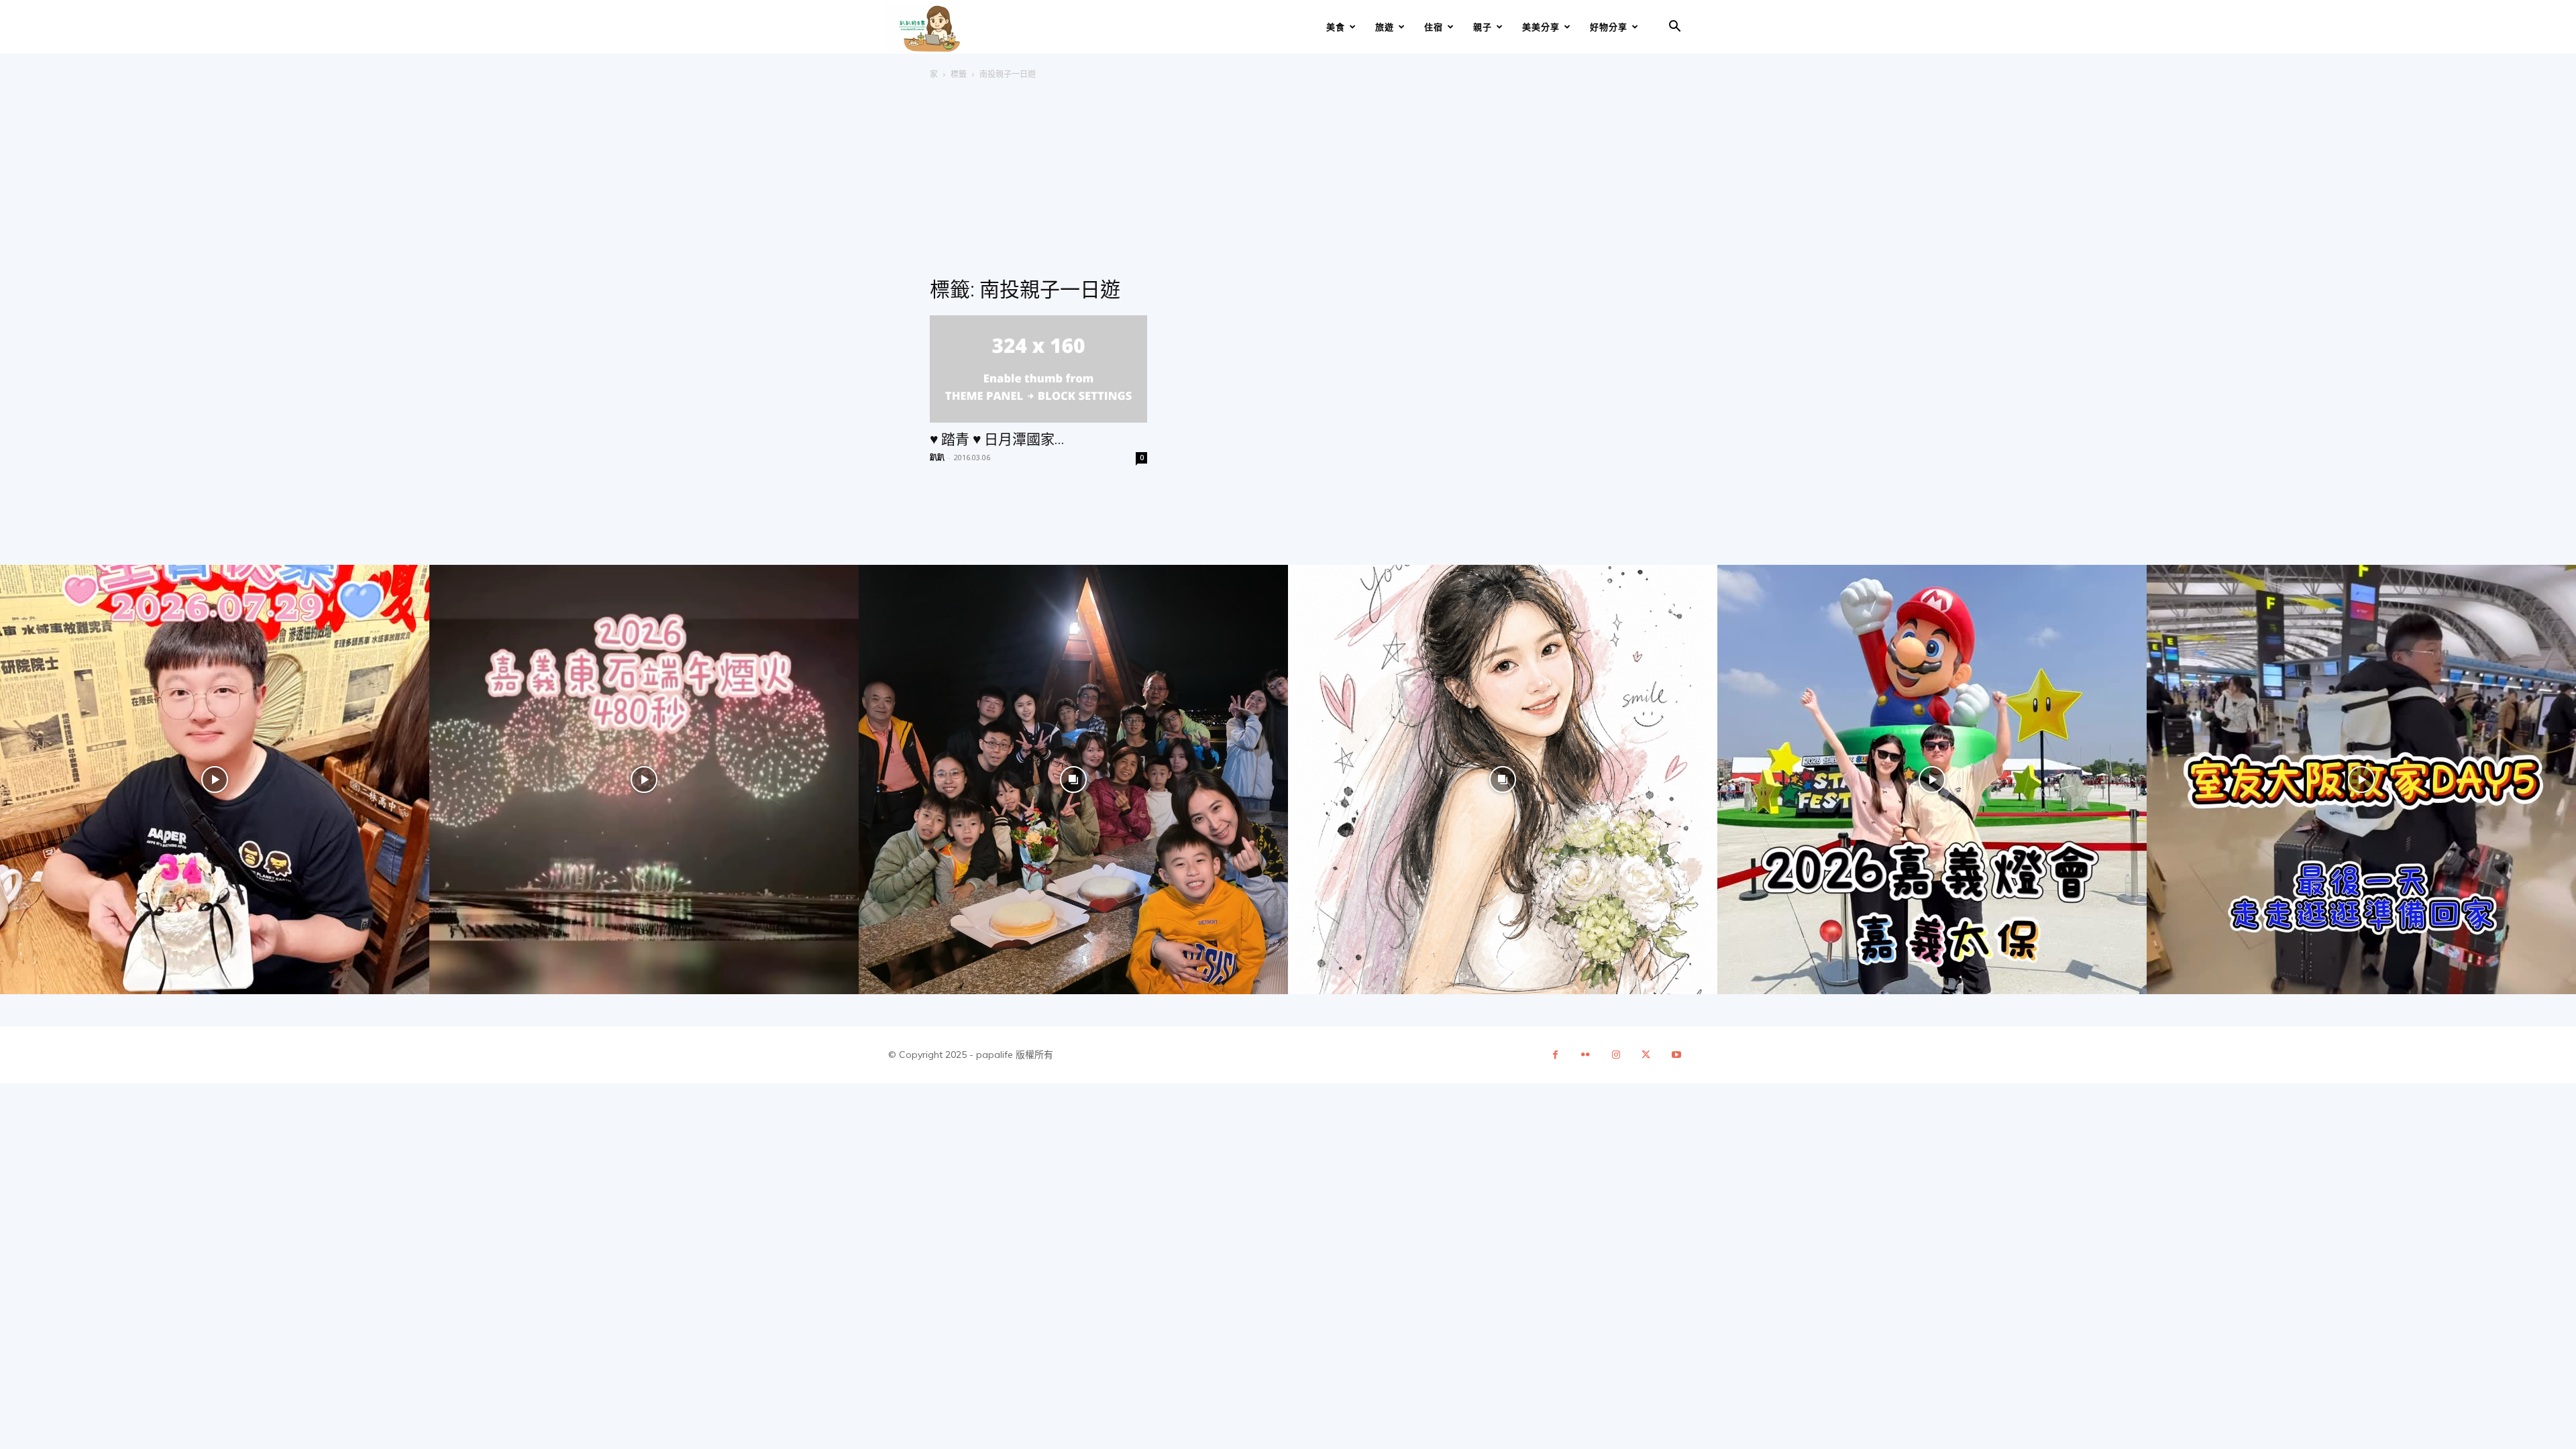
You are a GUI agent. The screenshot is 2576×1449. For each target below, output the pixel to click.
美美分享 (1541, 27)
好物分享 (1609, 27)
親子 (1483, 27)
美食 (1336, 27)
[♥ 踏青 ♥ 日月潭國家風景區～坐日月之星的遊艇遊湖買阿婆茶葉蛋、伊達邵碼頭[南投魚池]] (1038, 369)
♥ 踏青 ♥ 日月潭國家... (997, 439)
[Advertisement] (1288, 182)
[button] (1674, 28)
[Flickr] (1586, 1055)
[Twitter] (1646, 1055)
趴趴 (937, 457)
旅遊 (1385, 27)
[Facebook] (1555, 1055)
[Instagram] (1616, 1055)
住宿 (1434, 27)
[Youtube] (1676, 1055)
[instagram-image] (215, 780)
